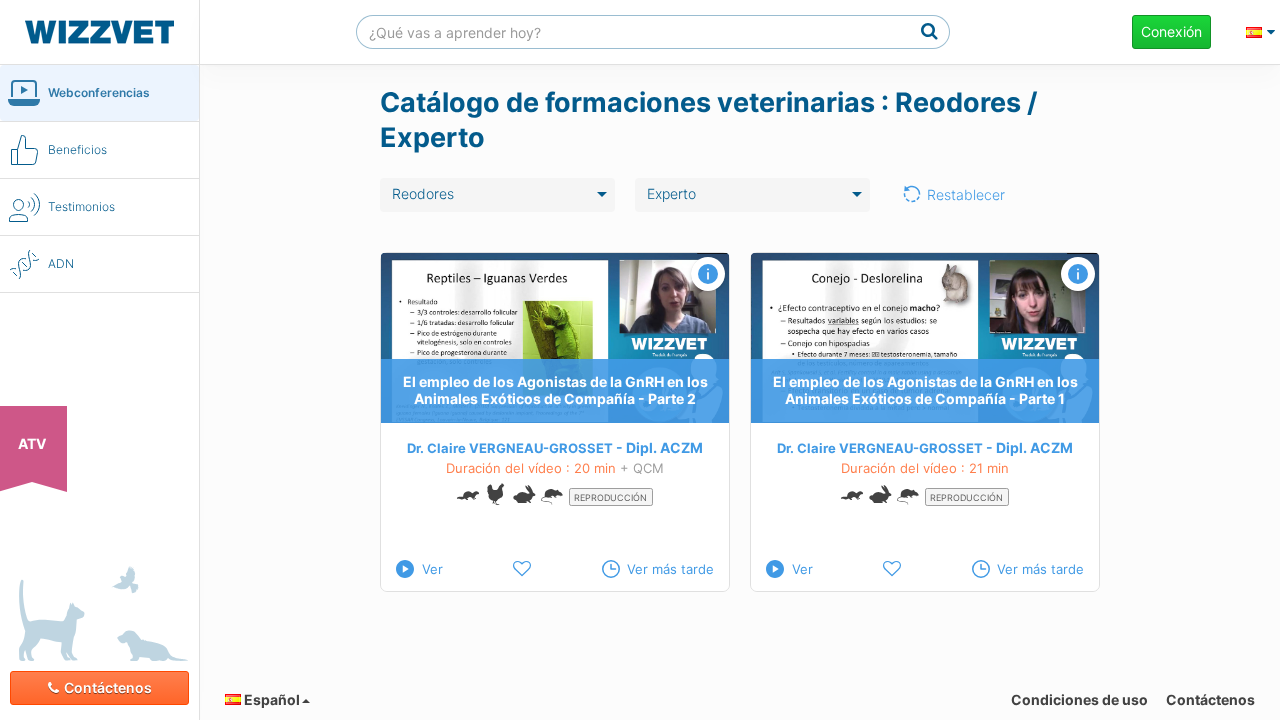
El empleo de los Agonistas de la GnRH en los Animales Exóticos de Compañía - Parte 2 (555, 391)
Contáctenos (108, 687)
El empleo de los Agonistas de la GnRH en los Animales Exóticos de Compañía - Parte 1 (925, 391)
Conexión (1171, 31)
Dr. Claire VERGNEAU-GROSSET (510, 448)
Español (270, 699)
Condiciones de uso (1079, 699)
